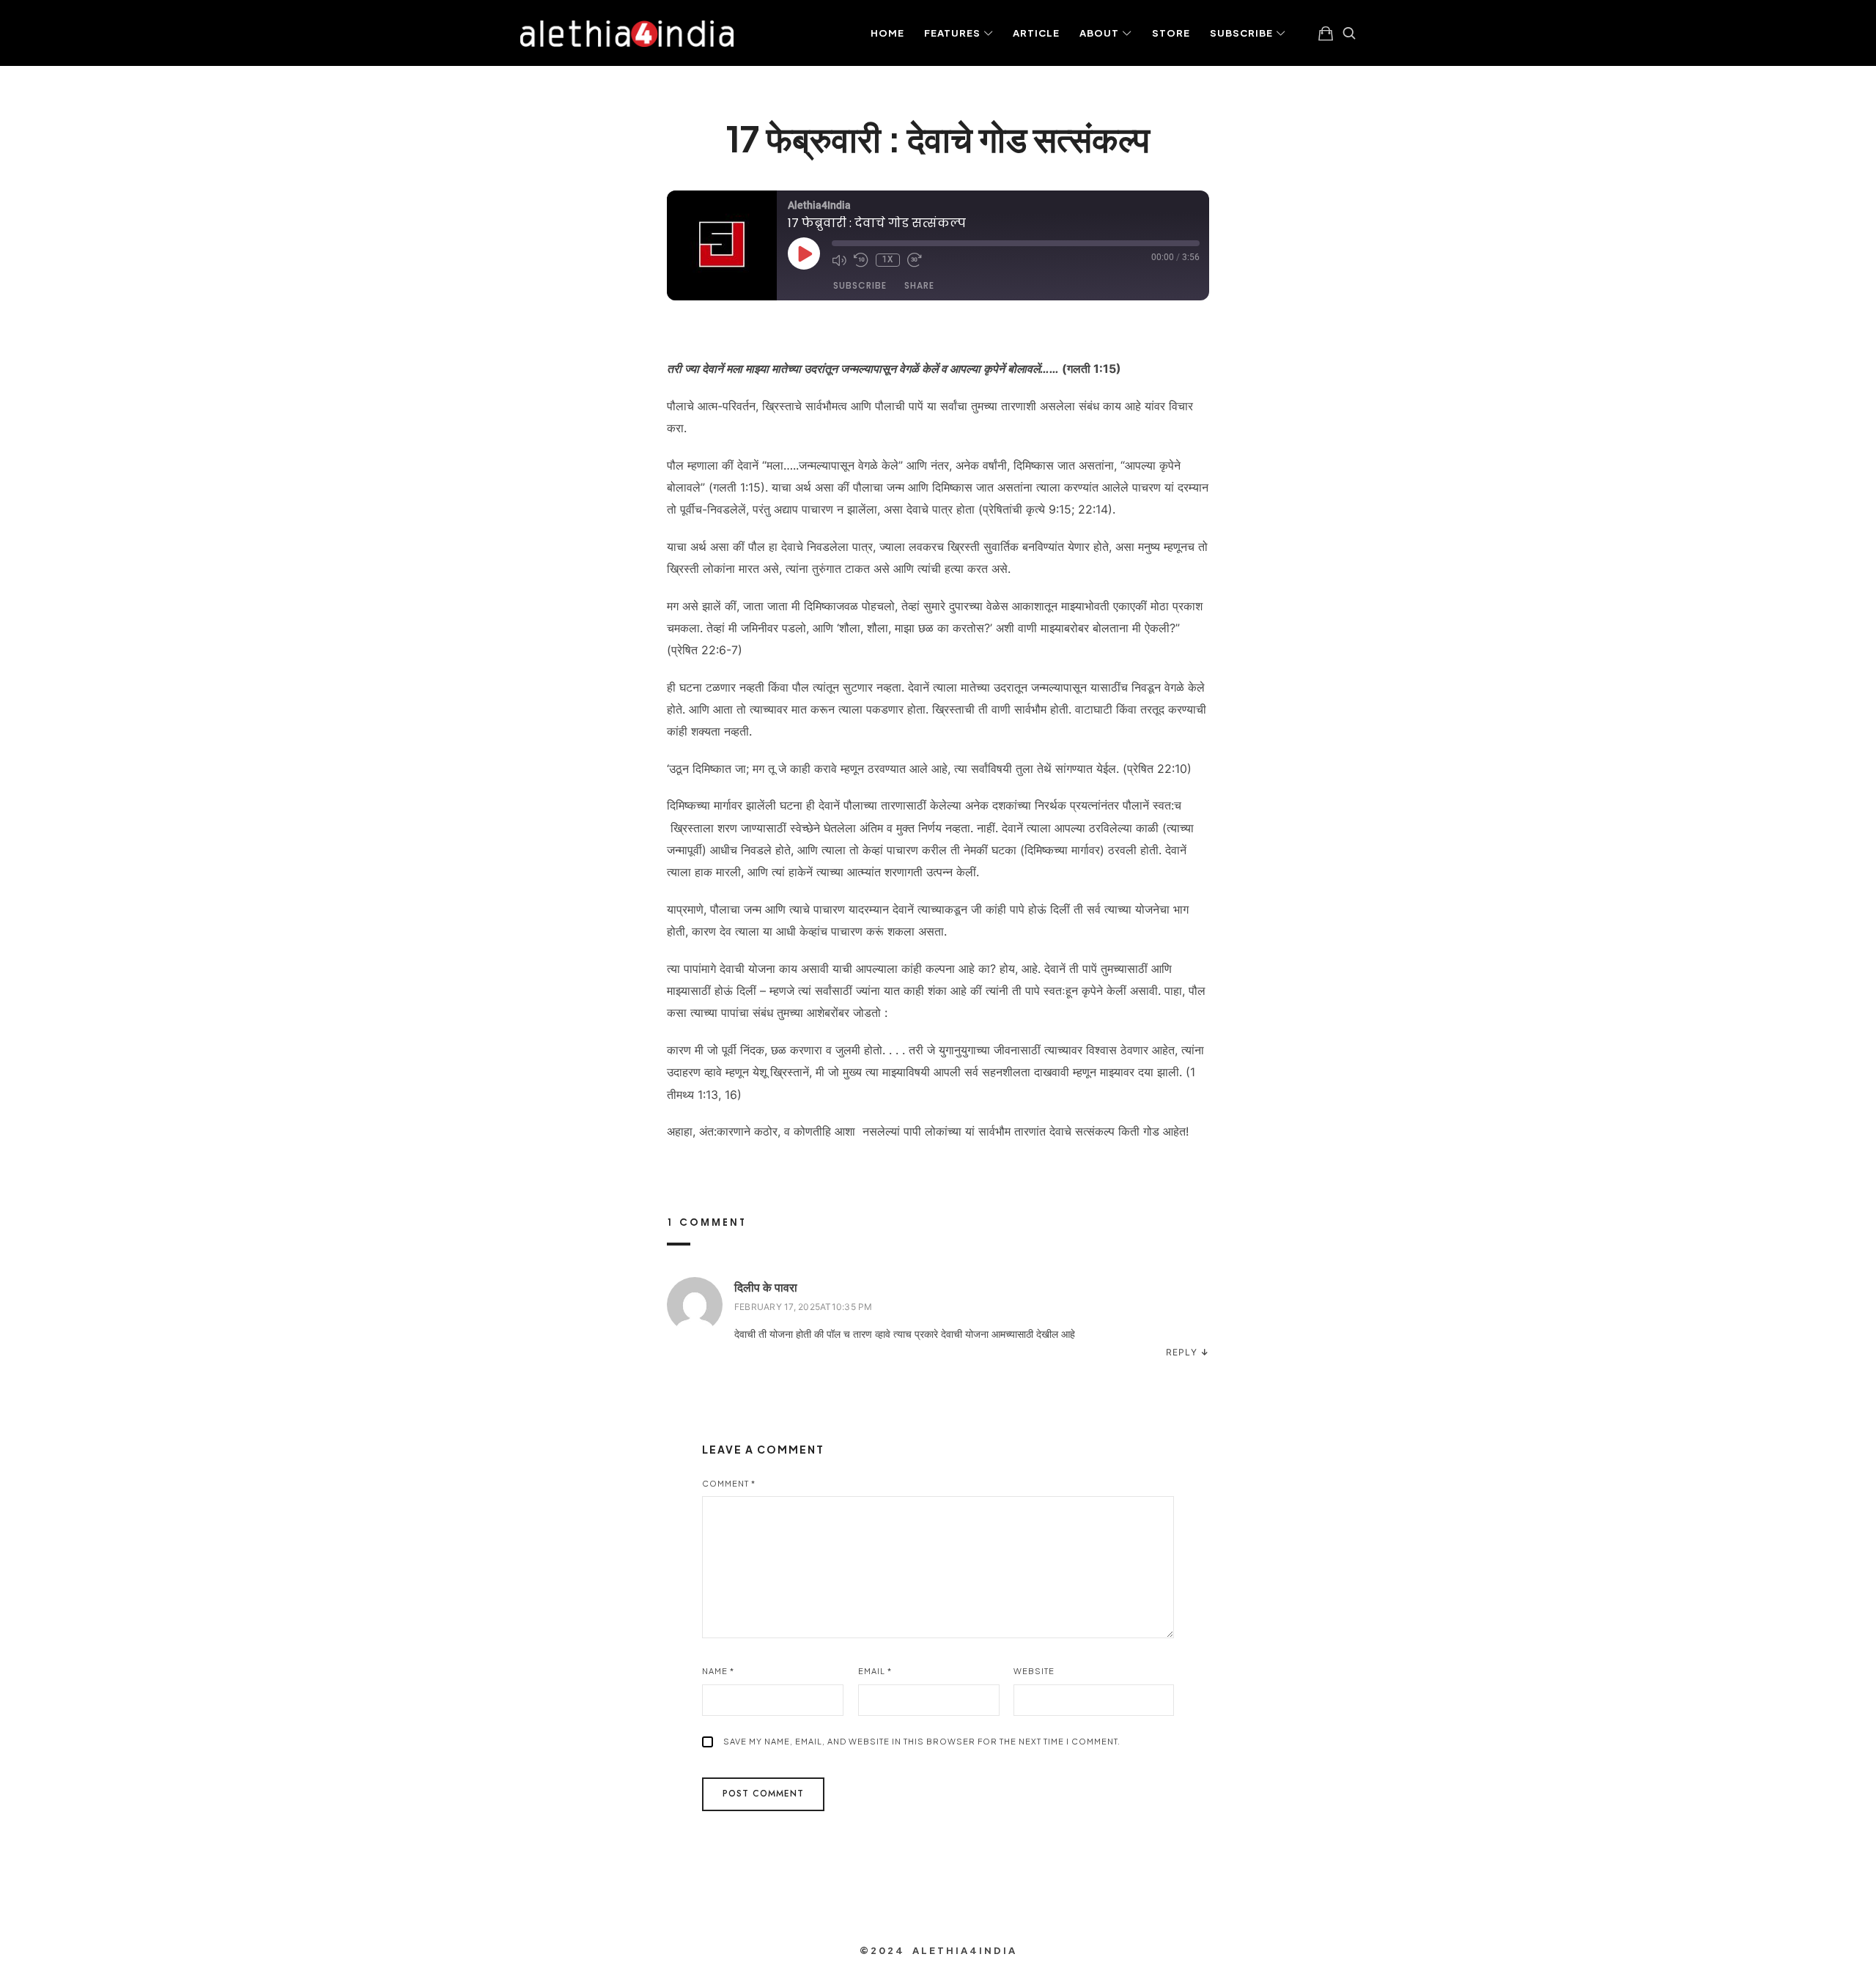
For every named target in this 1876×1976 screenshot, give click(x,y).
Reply (1182, 1352)
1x (888, 260)
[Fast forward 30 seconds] (915, 260)
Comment (729, 1483)
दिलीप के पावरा (766, 1287)
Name (718, 1671)
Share (919, 285)
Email (875, 1671)
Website (1034, 1671)
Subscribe (860, 285)
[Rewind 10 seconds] (861, 260)
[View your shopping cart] (1326, 33)
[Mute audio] (839, 260)
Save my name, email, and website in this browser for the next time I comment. (922, 1741)
